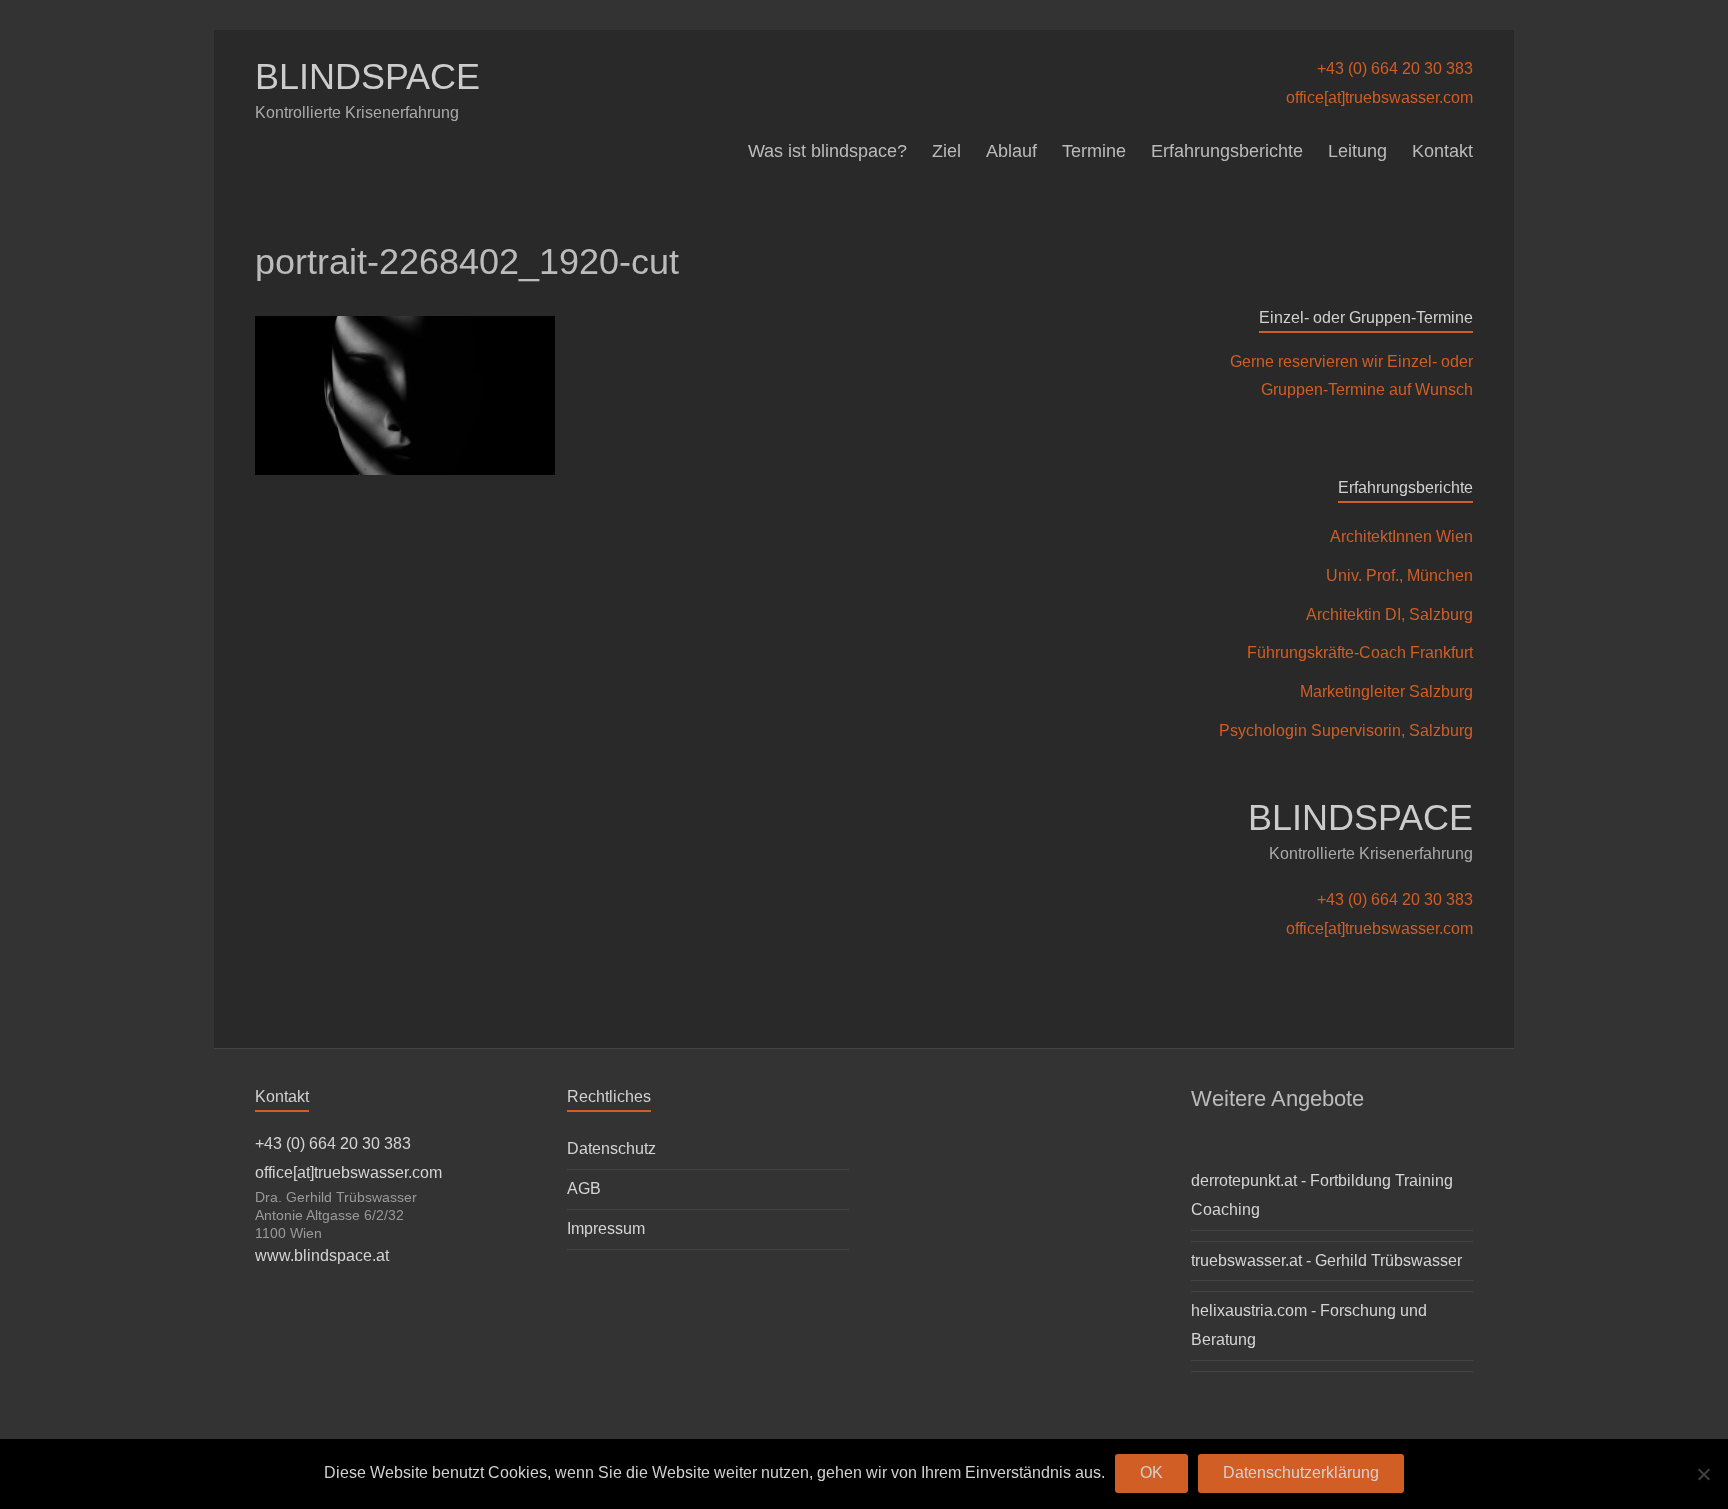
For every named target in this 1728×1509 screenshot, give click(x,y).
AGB (584, 1188)
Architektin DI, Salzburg (1389, 614)
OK (1151, 1472)
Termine (1094, 151)
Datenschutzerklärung (1301, 1472)
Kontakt (1442, 151)
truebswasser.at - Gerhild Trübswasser (1326, 1260)
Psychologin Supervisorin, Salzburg (1346, 730)
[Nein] (1703, 1474)
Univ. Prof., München (1399, 575)
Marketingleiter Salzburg (1386, 691)
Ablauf (1011, 151)
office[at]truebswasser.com (1379, 97)
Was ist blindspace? (827, 151)
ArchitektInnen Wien (1401, 536)
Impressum (606, 1228)
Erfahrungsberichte (1227, 151)
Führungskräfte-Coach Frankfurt (1360, 652)
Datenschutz (611, 1148)
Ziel (946, 151)
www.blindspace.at (322, 1255)
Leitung (1357, 151)
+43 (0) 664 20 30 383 (1395, 68)
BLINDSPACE (367, 76)
